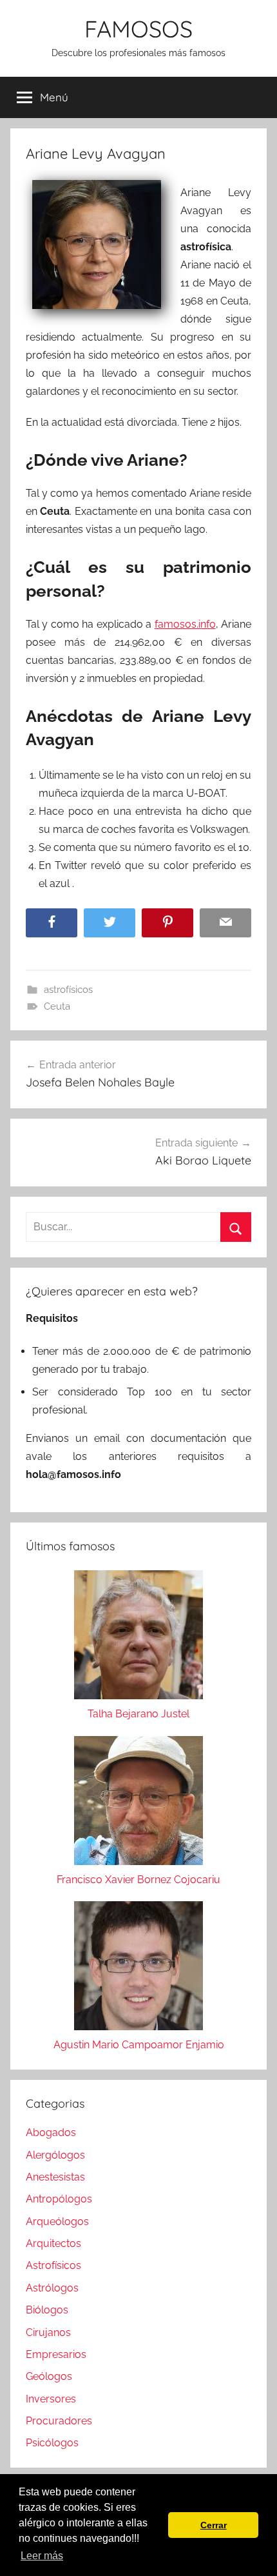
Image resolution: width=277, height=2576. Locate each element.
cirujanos (48, 2332)
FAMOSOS (138, 29)
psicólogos (52, 2443)
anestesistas (55, 2177)
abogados (51, 2132)
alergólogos (55, 2155)
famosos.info (185, 624)
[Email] (225, 923)
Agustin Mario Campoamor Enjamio (139, 2045)
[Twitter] (110, 923)
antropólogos (59, 2199)
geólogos (49, 2376)
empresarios (56, 2354)
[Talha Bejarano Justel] (138, 1638)
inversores (51, 2399)
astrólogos (52, 2288)
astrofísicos (68, 990)
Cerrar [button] (214, 2525)
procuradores (59, 2421)
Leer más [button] (42, 2556)
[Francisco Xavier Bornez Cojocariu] (138, 1803)
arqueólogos (57, 2222)
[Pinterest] (167, 923)
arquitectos (53, 2243)
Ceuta (57, 1006)
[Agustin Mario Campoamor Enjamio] (138, 1969)
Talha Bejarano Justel (138, 1714)
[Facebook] (52, 923)
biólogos (47, 2310)
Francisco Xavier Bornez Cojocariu (138, 1880)
